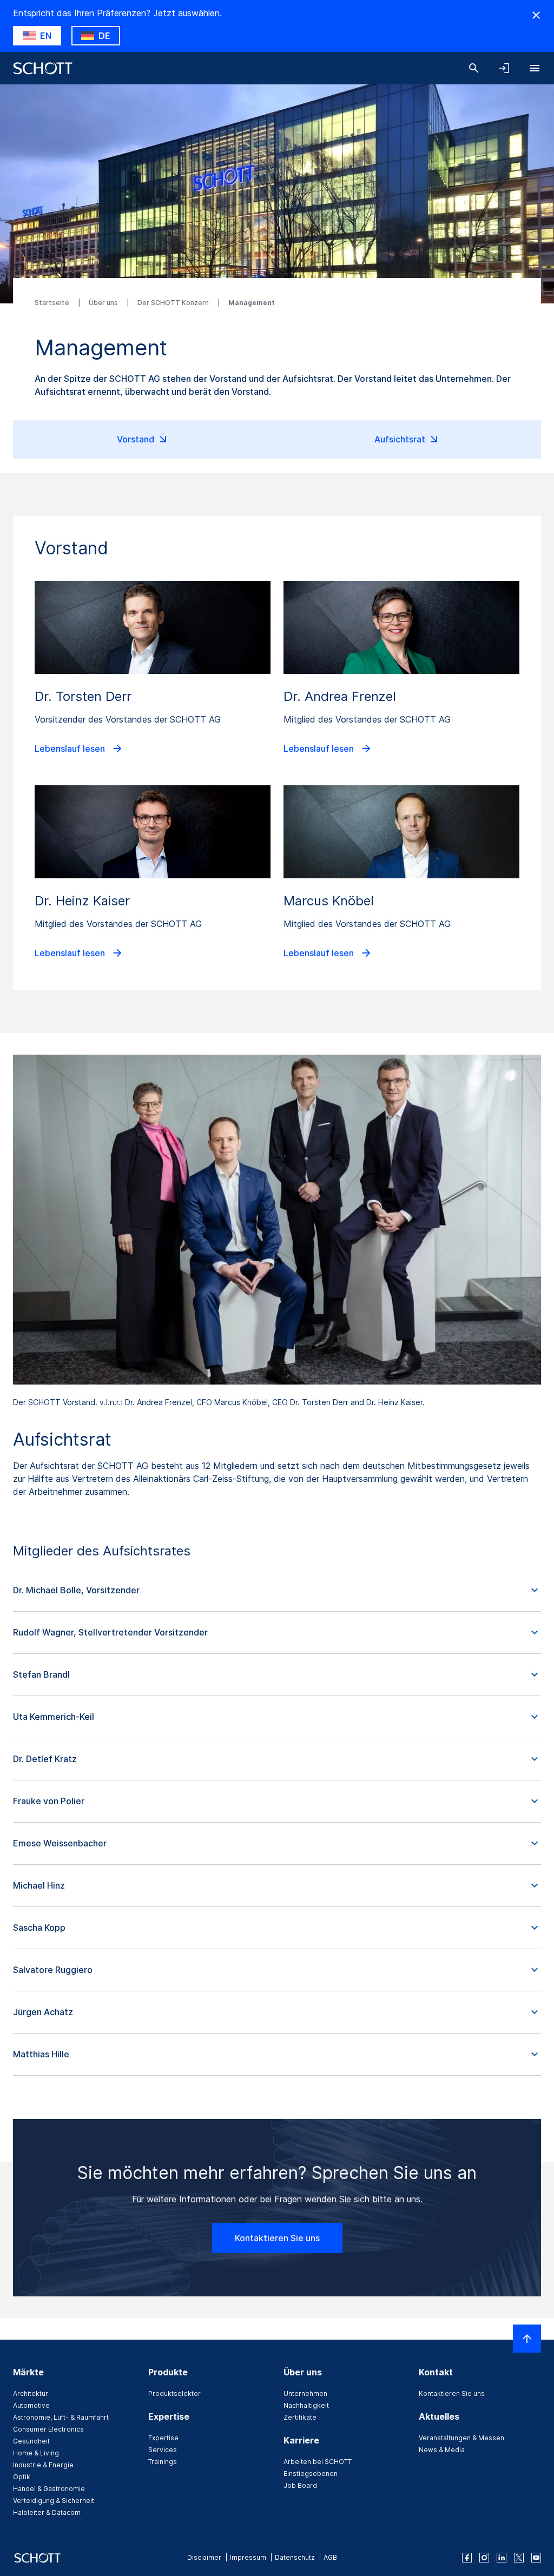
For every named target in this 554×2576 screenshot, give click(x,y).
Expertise (163, 2438)
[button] (277, 1591)
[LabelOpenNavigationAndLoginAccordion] (504, 68)
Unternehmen (305, 2393)
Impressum (248, 2557)
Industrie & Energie (43, 2465)
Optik (22, 2477)
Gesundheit (31, 2441)
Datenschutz (295, 2557)
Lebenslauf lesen (71, 747)
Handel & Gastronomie (49, 2489)
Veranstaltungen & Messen (461, 2438)
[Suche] (474, 68)
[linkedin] (502, 2558)
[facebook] (467, 2558)
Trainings (163, 2462)
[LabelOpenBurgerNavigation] (535, 68)
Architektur (31, 2393)
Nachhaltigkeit (306, 2405)
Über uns (104, 303)
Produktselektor (174, 2393)
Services (163, 2450)
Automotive (31, 2405)
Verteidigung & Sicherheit (54, 2501)
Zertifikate (300, 2417)
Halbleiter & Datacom (47, 2512)
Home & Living (36, 2453)
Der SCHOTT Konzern (174, 303)
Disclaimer (204, 2557)
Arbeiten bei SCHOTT (318, 2462)
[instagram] (484, 2558)
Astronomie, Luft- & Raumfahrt (61, 2417)
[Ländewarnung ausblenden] (536, 15)
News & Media (442, 2450)
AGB (330, 2557)
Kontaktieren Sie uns (277, 2238)
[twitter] (519, 2558)
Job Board (300, 2485)
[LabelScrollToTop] (527, 2339)
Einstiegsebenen (311, 2474)
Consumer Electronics (48, 2429)
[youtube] (536, 2558)
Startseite (53, 303)
